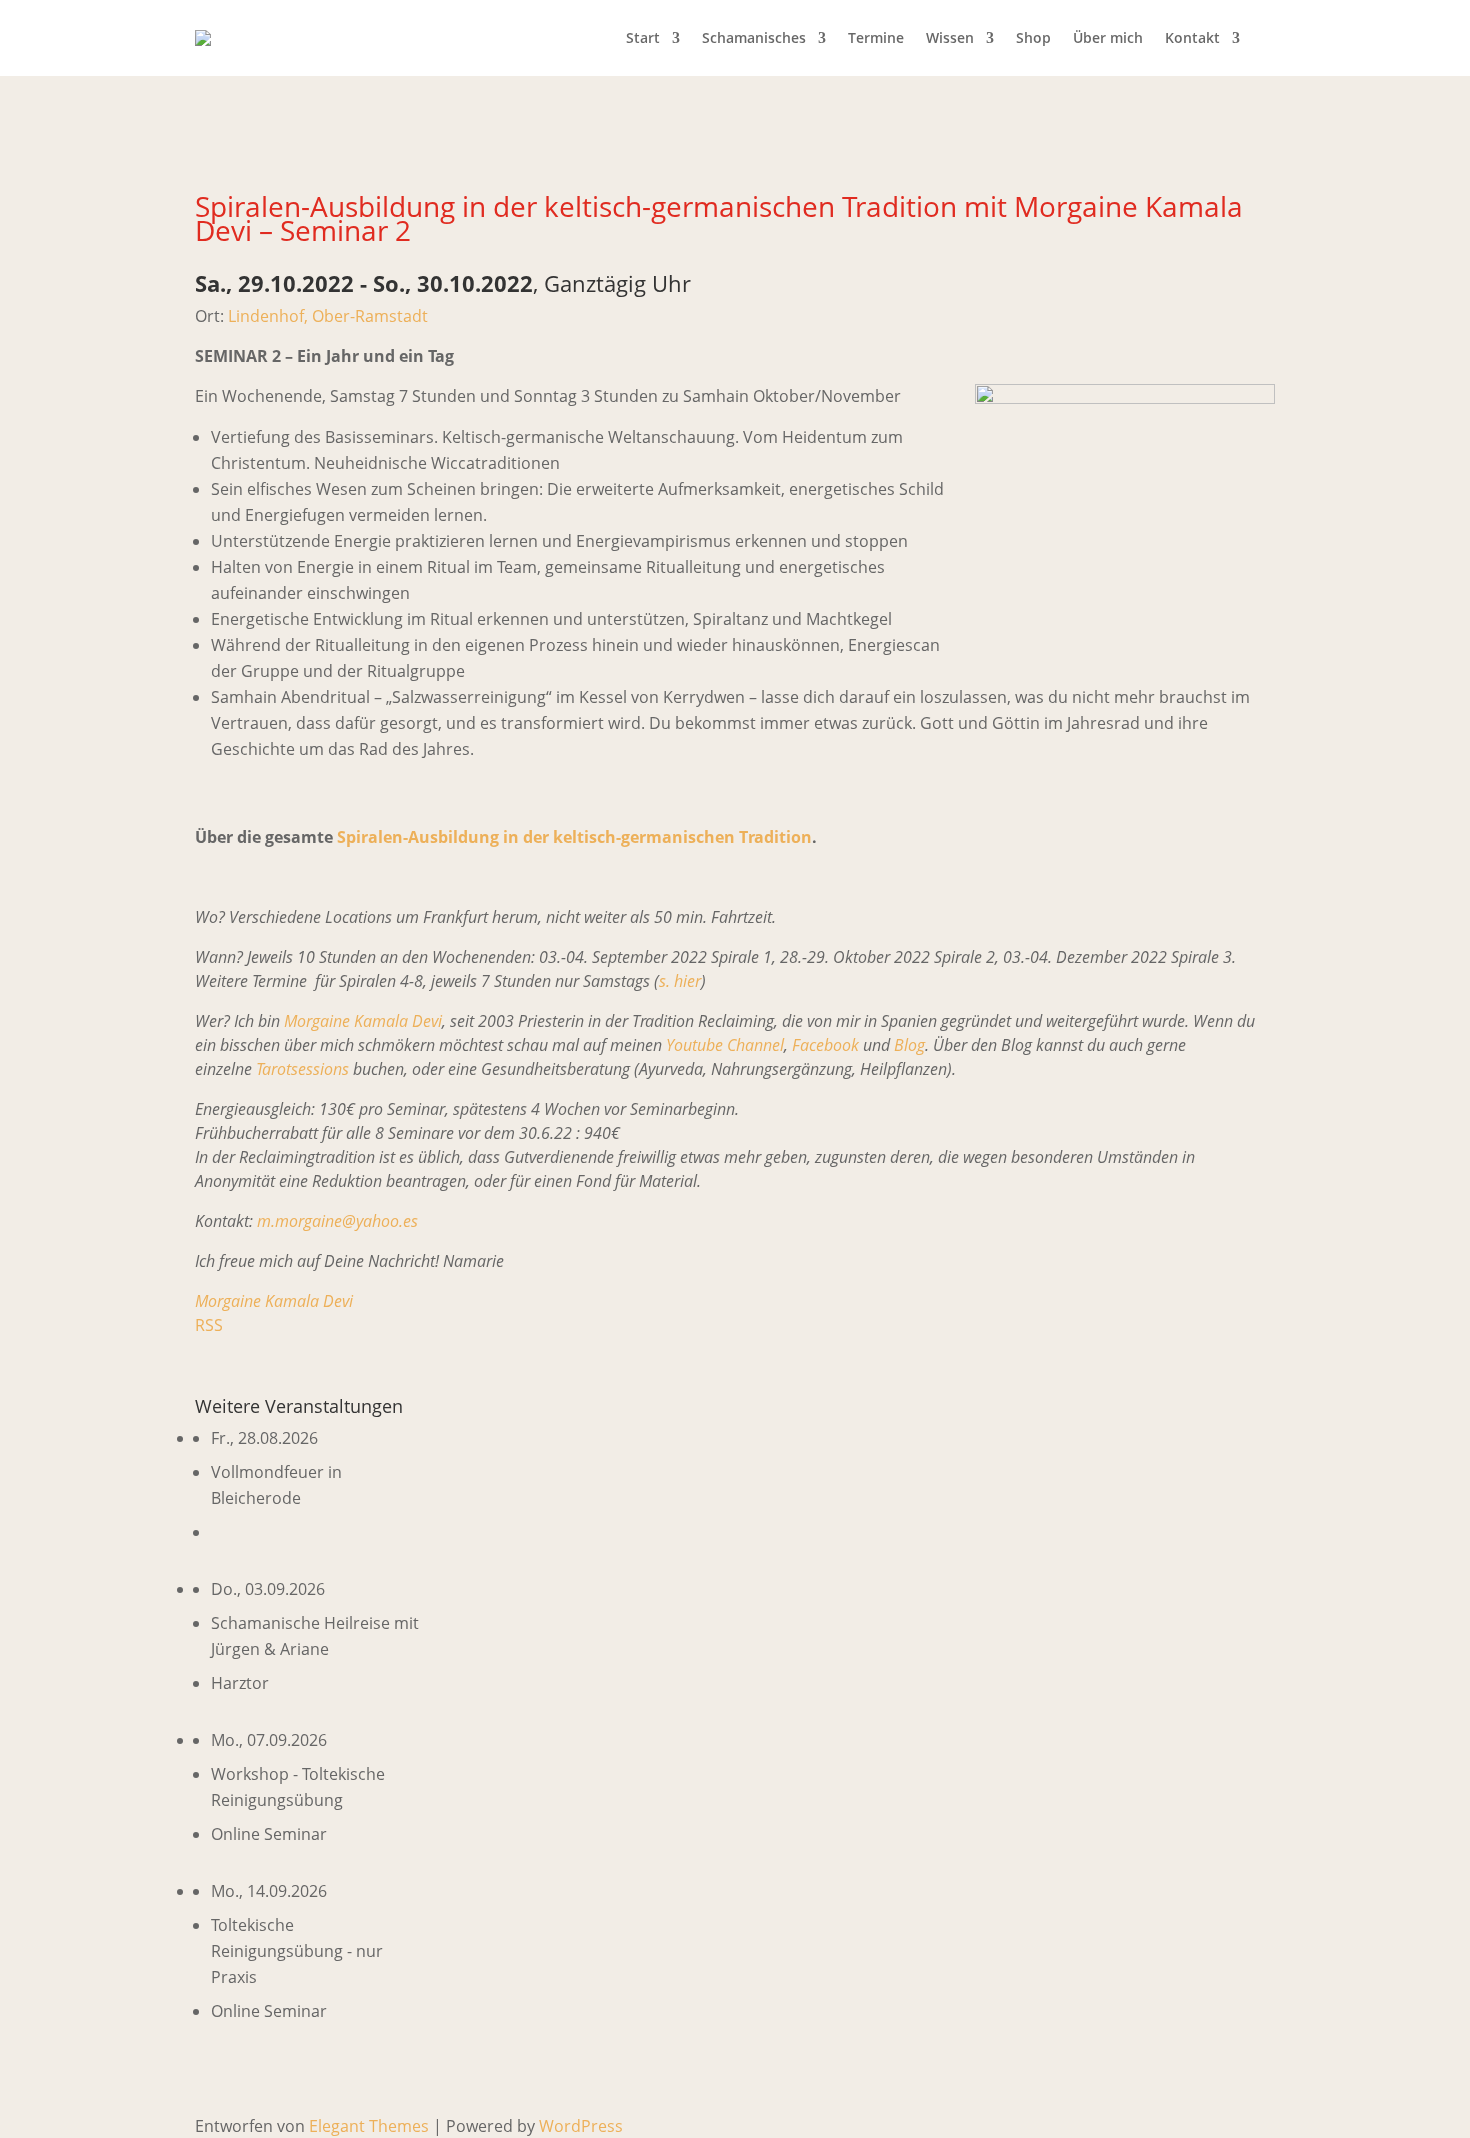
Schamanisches (754, 37)
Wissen (950, 37)
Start (643, 37)
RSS (209, 1325)
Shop (1033, 37)
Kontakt (1192, 37)
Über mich (1108, 37)
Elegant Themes (369, 2126)
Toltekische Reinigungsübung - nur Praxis (297, 1951)
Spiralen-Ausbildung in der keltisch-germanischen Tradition (574, 837)
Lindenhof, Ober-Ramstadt (328, 316)
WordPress (581, 2126)
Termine (876, 37)
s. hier (680, 981)
